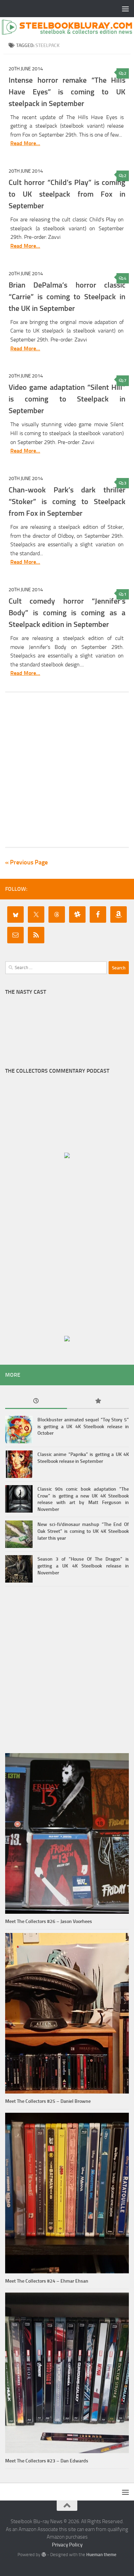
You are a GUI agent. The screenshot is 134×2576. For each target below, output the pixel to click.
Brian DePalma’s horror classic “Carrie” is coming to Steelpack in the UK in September (67, 297)
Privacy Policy (67, 2545)
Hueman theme (101, 2555)
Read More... (25, 143)
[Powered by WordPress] (43, 2555)
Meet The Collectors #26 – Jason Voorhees (49, 1921)
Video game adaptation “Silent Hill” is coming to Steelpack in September (67, 399)
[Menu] (125, 9)
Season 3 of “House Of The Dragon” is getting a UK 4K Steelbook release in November (83, 1566)
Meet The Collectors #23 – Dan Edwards (47, 2461)
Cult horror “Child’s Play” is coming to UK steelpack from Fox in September (67, 194)
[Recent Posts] (36, 1402)
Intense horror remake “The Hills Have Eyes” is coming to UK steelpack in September (67, 92)
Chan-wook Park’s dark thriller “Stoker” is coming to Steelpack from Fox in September (67, 502)
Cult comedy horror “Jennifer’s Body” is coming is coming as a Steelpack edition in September (67, 613)
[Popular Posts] (98, 1402)
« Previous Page (26, 862)
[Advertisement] (67, 770)
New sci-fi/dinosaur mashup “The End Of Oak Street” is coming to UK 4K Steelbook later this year (83, 1531)
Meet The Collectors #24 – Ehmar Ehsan (47, 2281)
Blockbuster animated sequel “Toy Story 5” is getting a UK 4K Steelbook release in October (83, 1426)
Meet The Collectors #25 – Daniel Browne (48, 2101)
